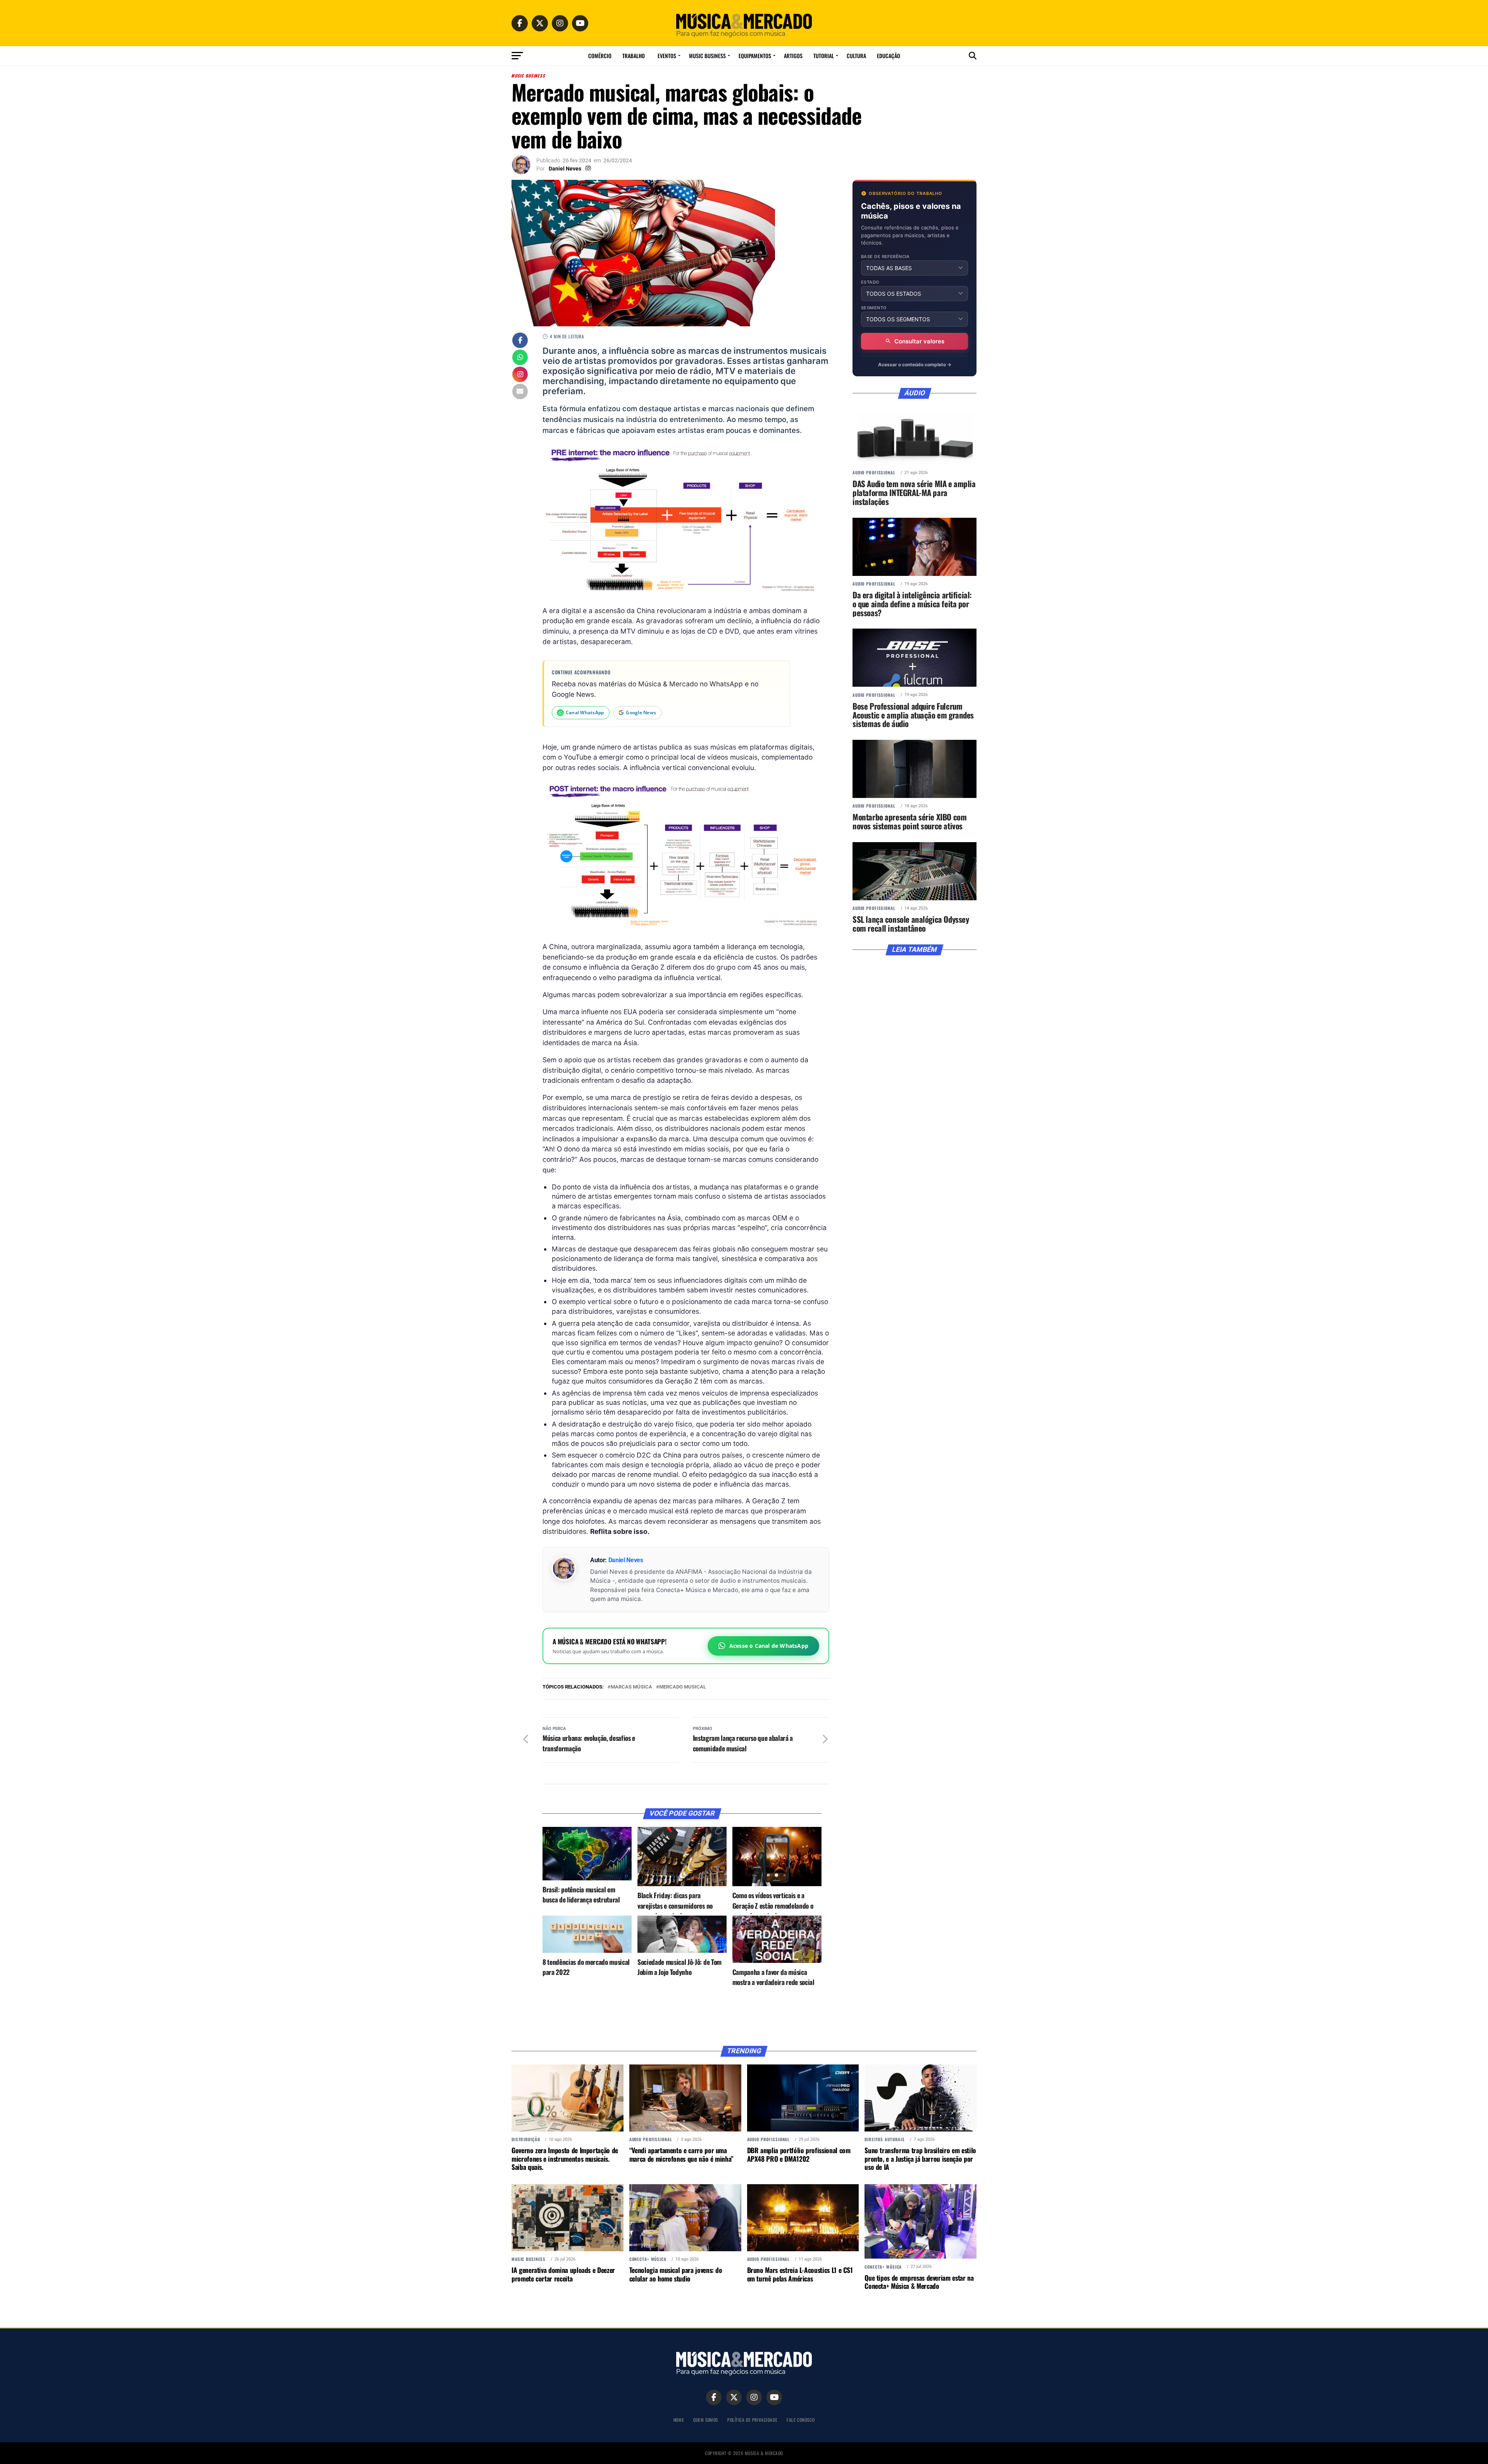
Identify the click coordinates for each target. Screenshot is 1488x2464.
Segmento (874, 308)
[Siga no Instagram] (520, 375)
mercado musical (683, 1687)
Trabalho (634, 56)
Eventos (667, 56)
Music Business (707, 56)
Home (679, 2420)
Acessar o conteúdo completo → (915, 364)
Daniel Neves (565, 169)
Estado (870, 282)
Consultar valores (919, 341)
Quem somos (706, 2420)
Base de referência (885, 257)
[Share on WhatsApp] (520, 358)
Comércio (600, 56)
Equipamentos (755, 56)
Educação (889, 56)
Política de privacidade (752, 2420)
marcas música (631, 1687)
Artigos (793, 56)
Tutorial (824, 56)
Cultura (856, 56)
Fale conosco (801, 2420)
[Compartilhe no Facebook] (520, 341)
